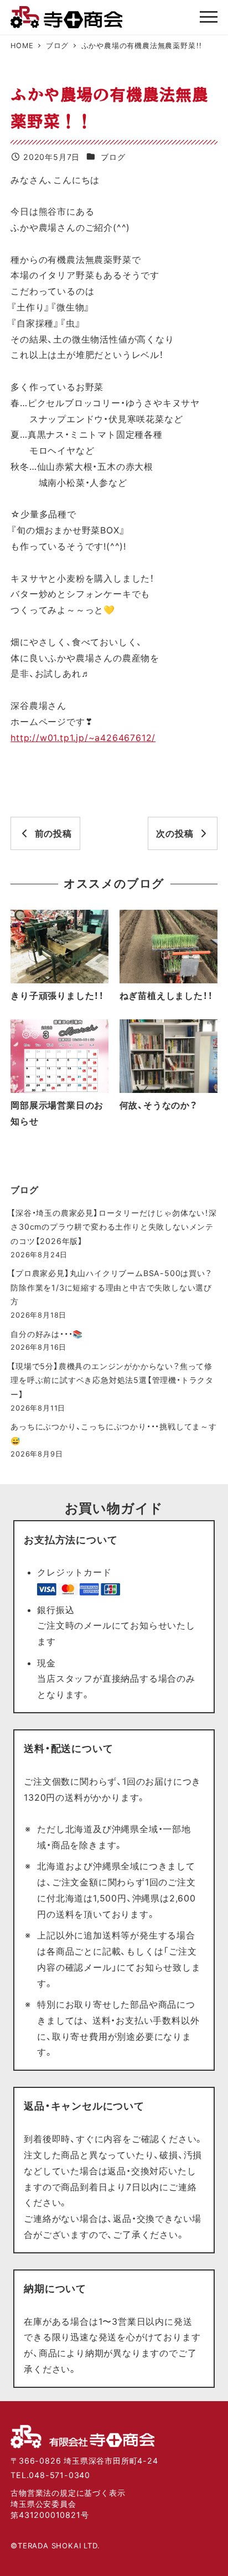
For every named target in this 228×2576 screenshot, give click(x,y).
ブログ (113, 157)
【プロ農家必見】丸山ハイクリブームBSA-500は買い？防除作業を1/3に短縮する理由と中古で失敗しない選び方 (111, 1287)
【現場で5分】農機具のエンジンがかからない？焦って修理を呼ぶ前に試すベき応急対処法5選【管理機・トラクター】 (112, 1380)
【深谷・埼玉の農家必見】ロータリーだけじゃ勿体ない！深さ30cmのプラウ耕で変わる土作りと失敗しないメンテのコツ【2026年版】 (114, 1227)
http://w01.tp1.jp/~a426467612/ (83, 738)
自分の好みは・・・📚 (47, 1334)
